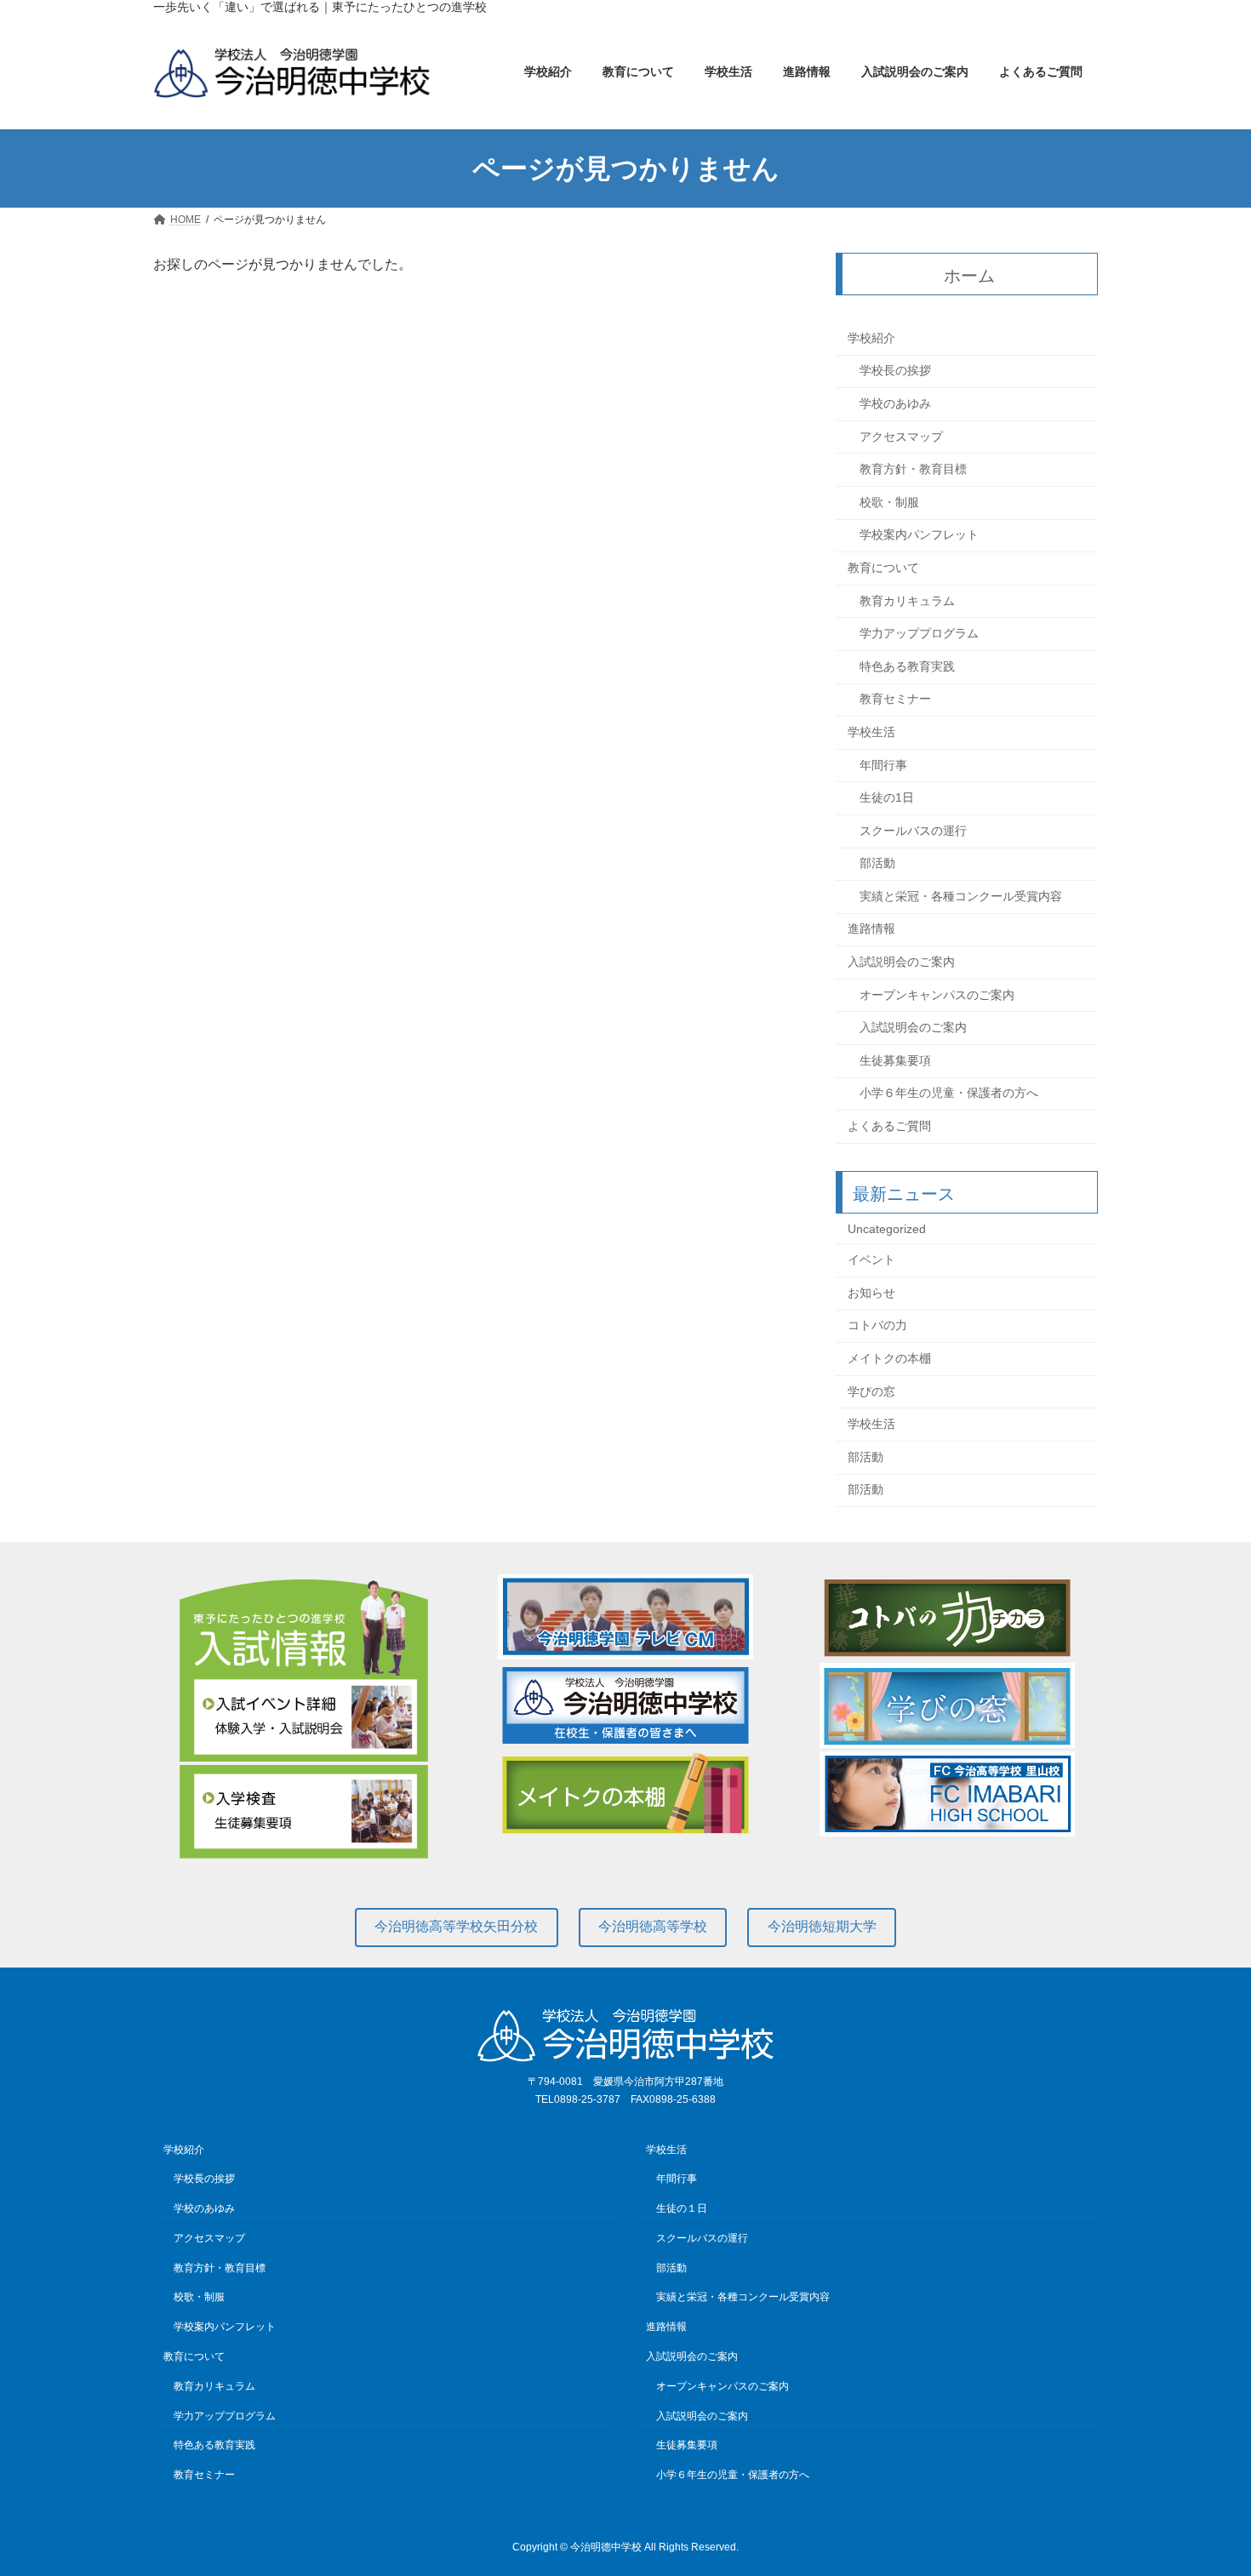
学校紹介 (871, 338)
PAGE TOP (1206, 2482)
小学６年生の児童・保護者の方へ (949, 1094)
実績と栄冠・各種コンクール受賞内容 (961, 896)
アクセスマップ (901, 437)
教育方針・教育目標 (913, 470)
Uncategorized (887, 1229)
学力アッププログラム (919, 634)
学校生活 (871, 732)
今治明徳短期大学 (822, 1926)
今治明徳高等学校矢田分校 (456, 1926)
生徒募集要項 (895, 1060)
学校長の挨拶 (895, 371)
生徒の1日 (887, 797)
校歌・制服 (889, 502)
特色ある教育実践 (907, 666)
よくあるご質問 (889, 1126)
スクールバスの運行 (913, 831)
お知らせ (871, 1293)
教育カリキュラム (907, 601)
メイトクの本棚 (889, 1358)
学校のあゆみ (895, 403)
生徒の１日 (682, 2208)
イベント (871, 1260)
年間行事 (883, 765)
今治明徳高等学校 (653, 1926)
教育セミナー (895, 700)
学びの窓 (871, 1391)
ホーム (970, 276)
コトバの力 (877, 1326)
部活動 (877, 864)
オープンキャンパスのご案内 (937, 995)
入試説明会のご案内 (901, 962)
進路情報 (871, 929)
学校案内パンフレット (919, 535)
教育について (883, 568)
